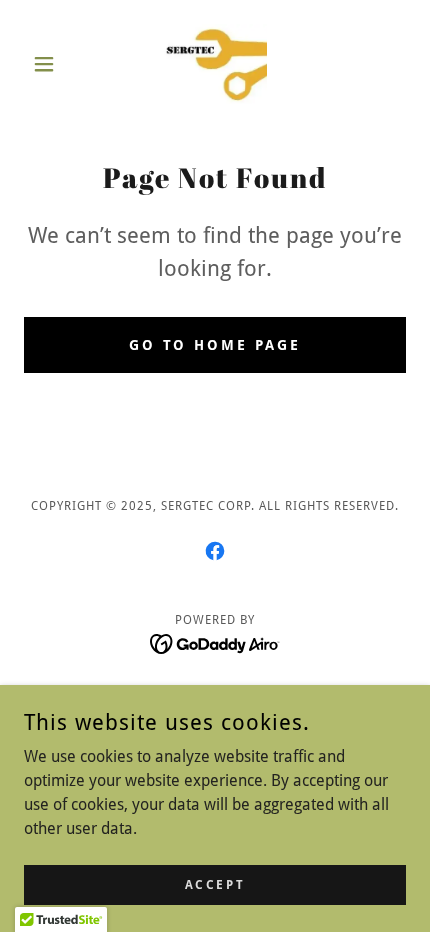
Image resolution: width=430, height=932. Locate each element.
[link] (215, 64)
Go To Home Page (215, 345)
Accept (215, 884)
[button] (52, 64)
